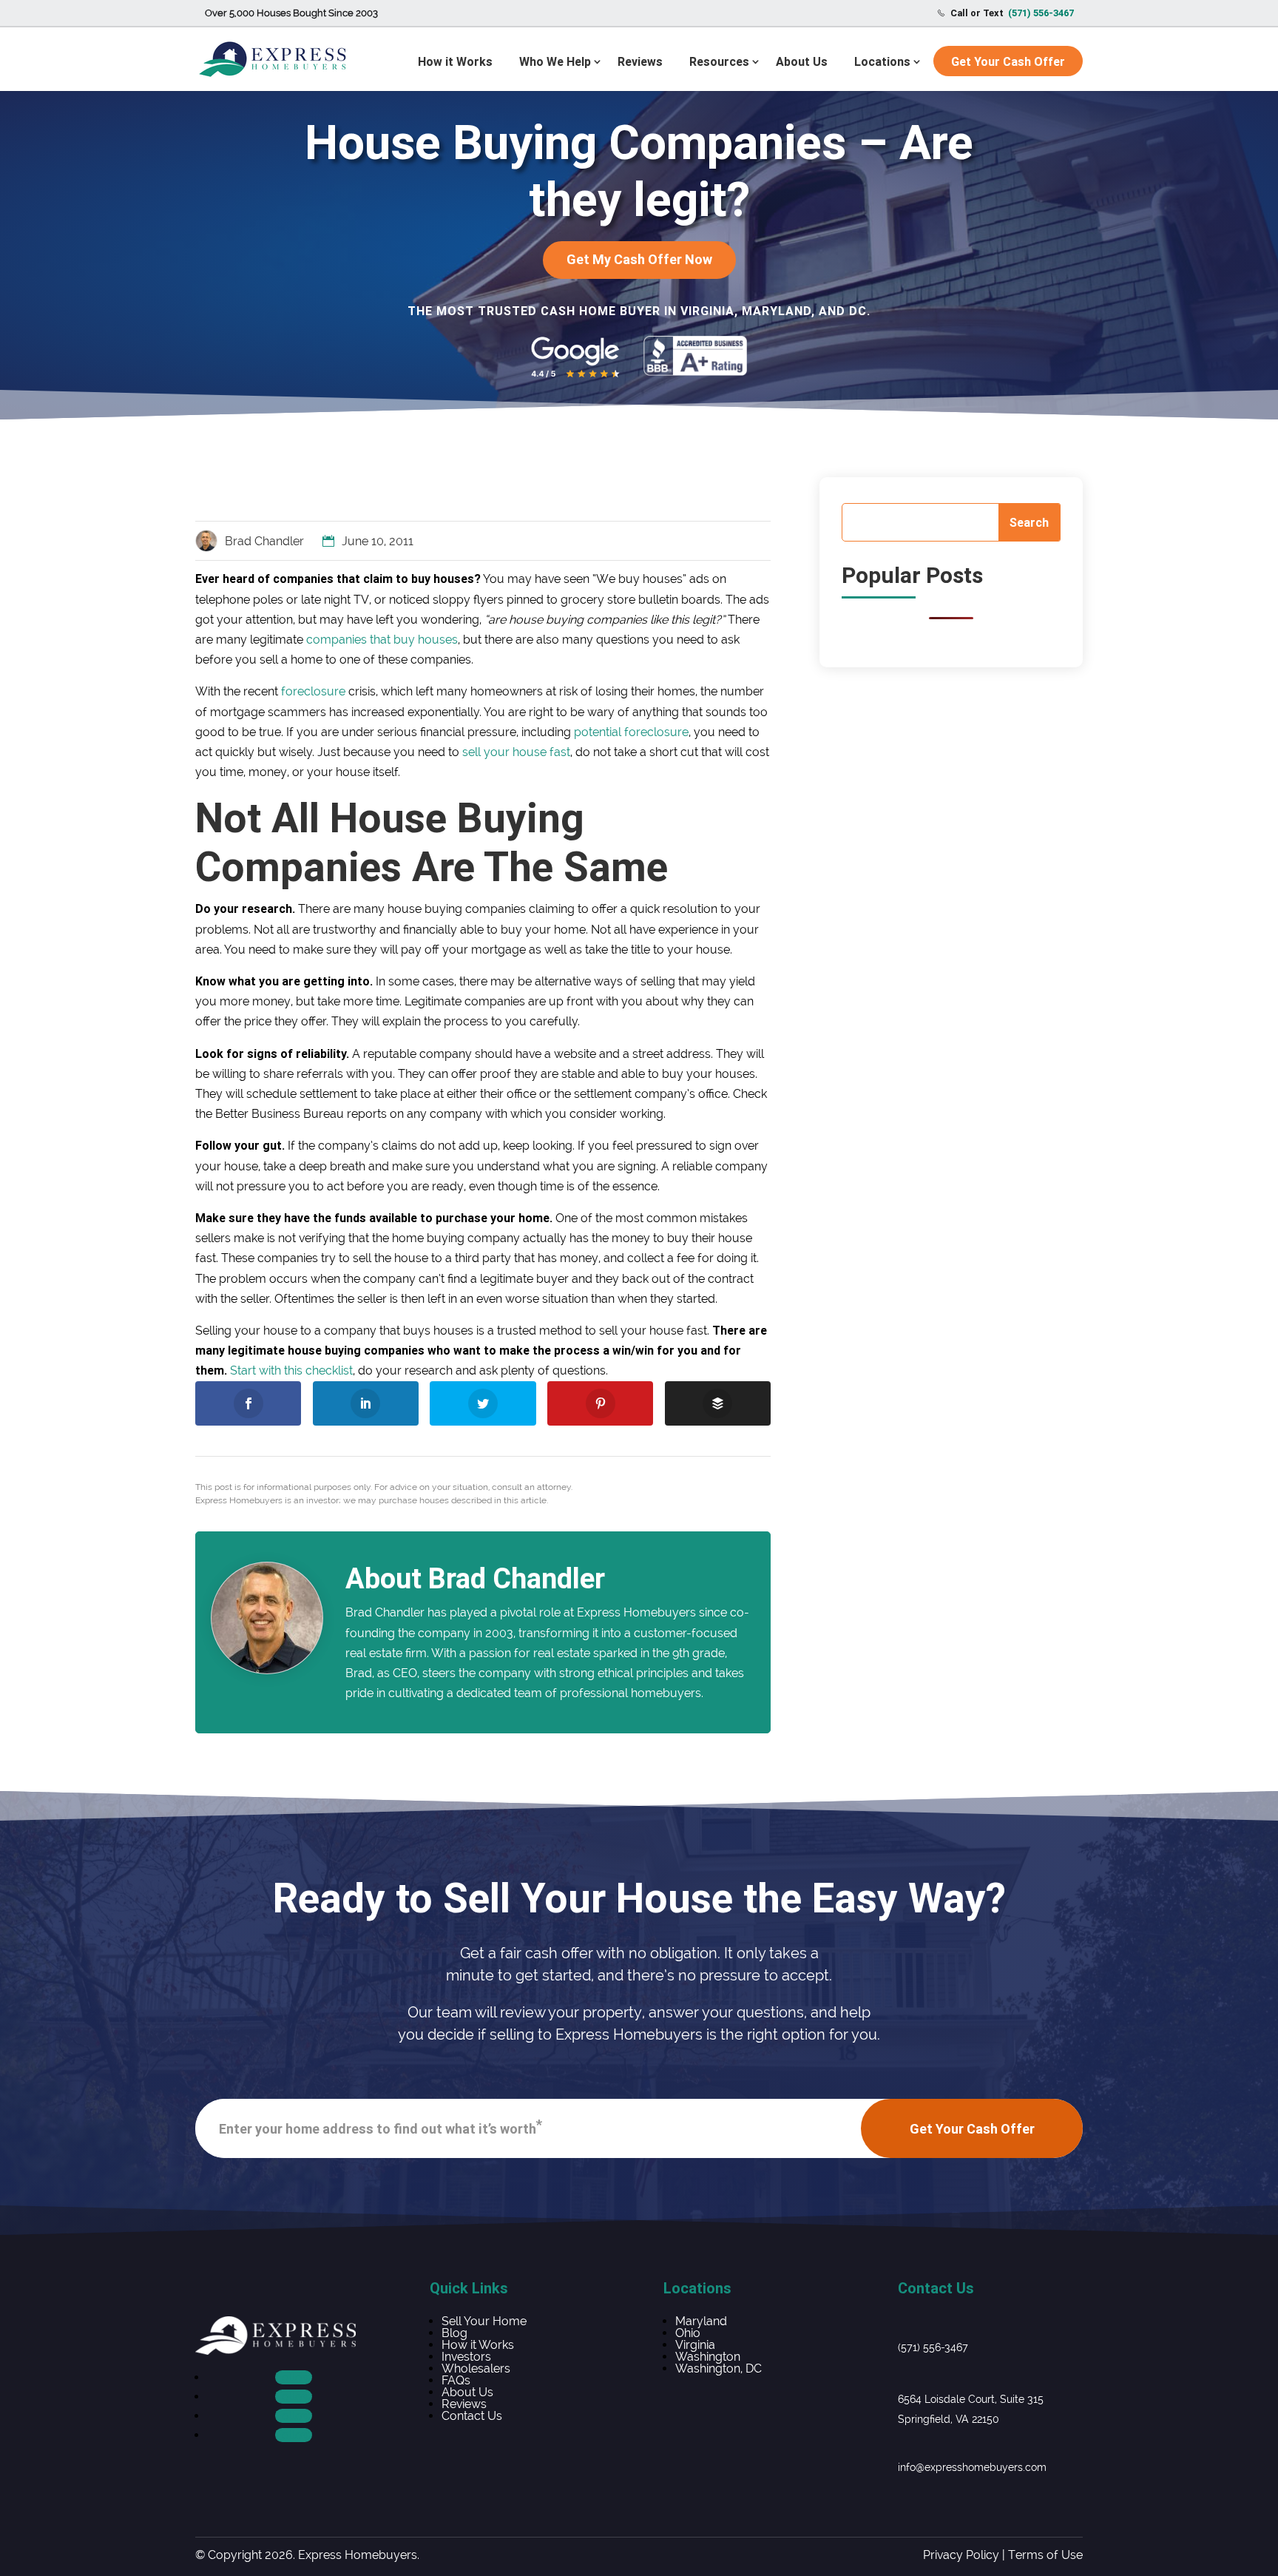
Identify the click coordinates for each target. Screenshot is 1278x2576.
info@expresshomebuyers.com (972, 2467)
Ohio (688, 2333)
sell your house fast (516, 752)
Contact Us (472, 2416)
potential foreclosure (631, 732)
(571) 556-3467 (933, 2347)
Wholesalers (476, 2368)
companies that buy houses (382, 640)
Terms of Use (1045, 2555)
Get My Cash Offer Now (639, 259)
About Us (802, 61)
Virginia (695, 2345)
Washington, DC (719, 2368)
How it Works (455, 61)
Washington (708, 2357)
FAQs (456, 2380)
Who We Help (555, 61)
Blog (454, 2333)
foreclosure (313, 691)
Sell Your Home (484, 2321)
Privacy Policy (961, 2555)
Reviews (640, 61)
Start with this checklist (291, 1370)
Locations (882, 61)
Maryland (701, 2321)
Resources (719, 61)
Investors (466, 2357)
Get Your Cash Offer (1008, 61)
